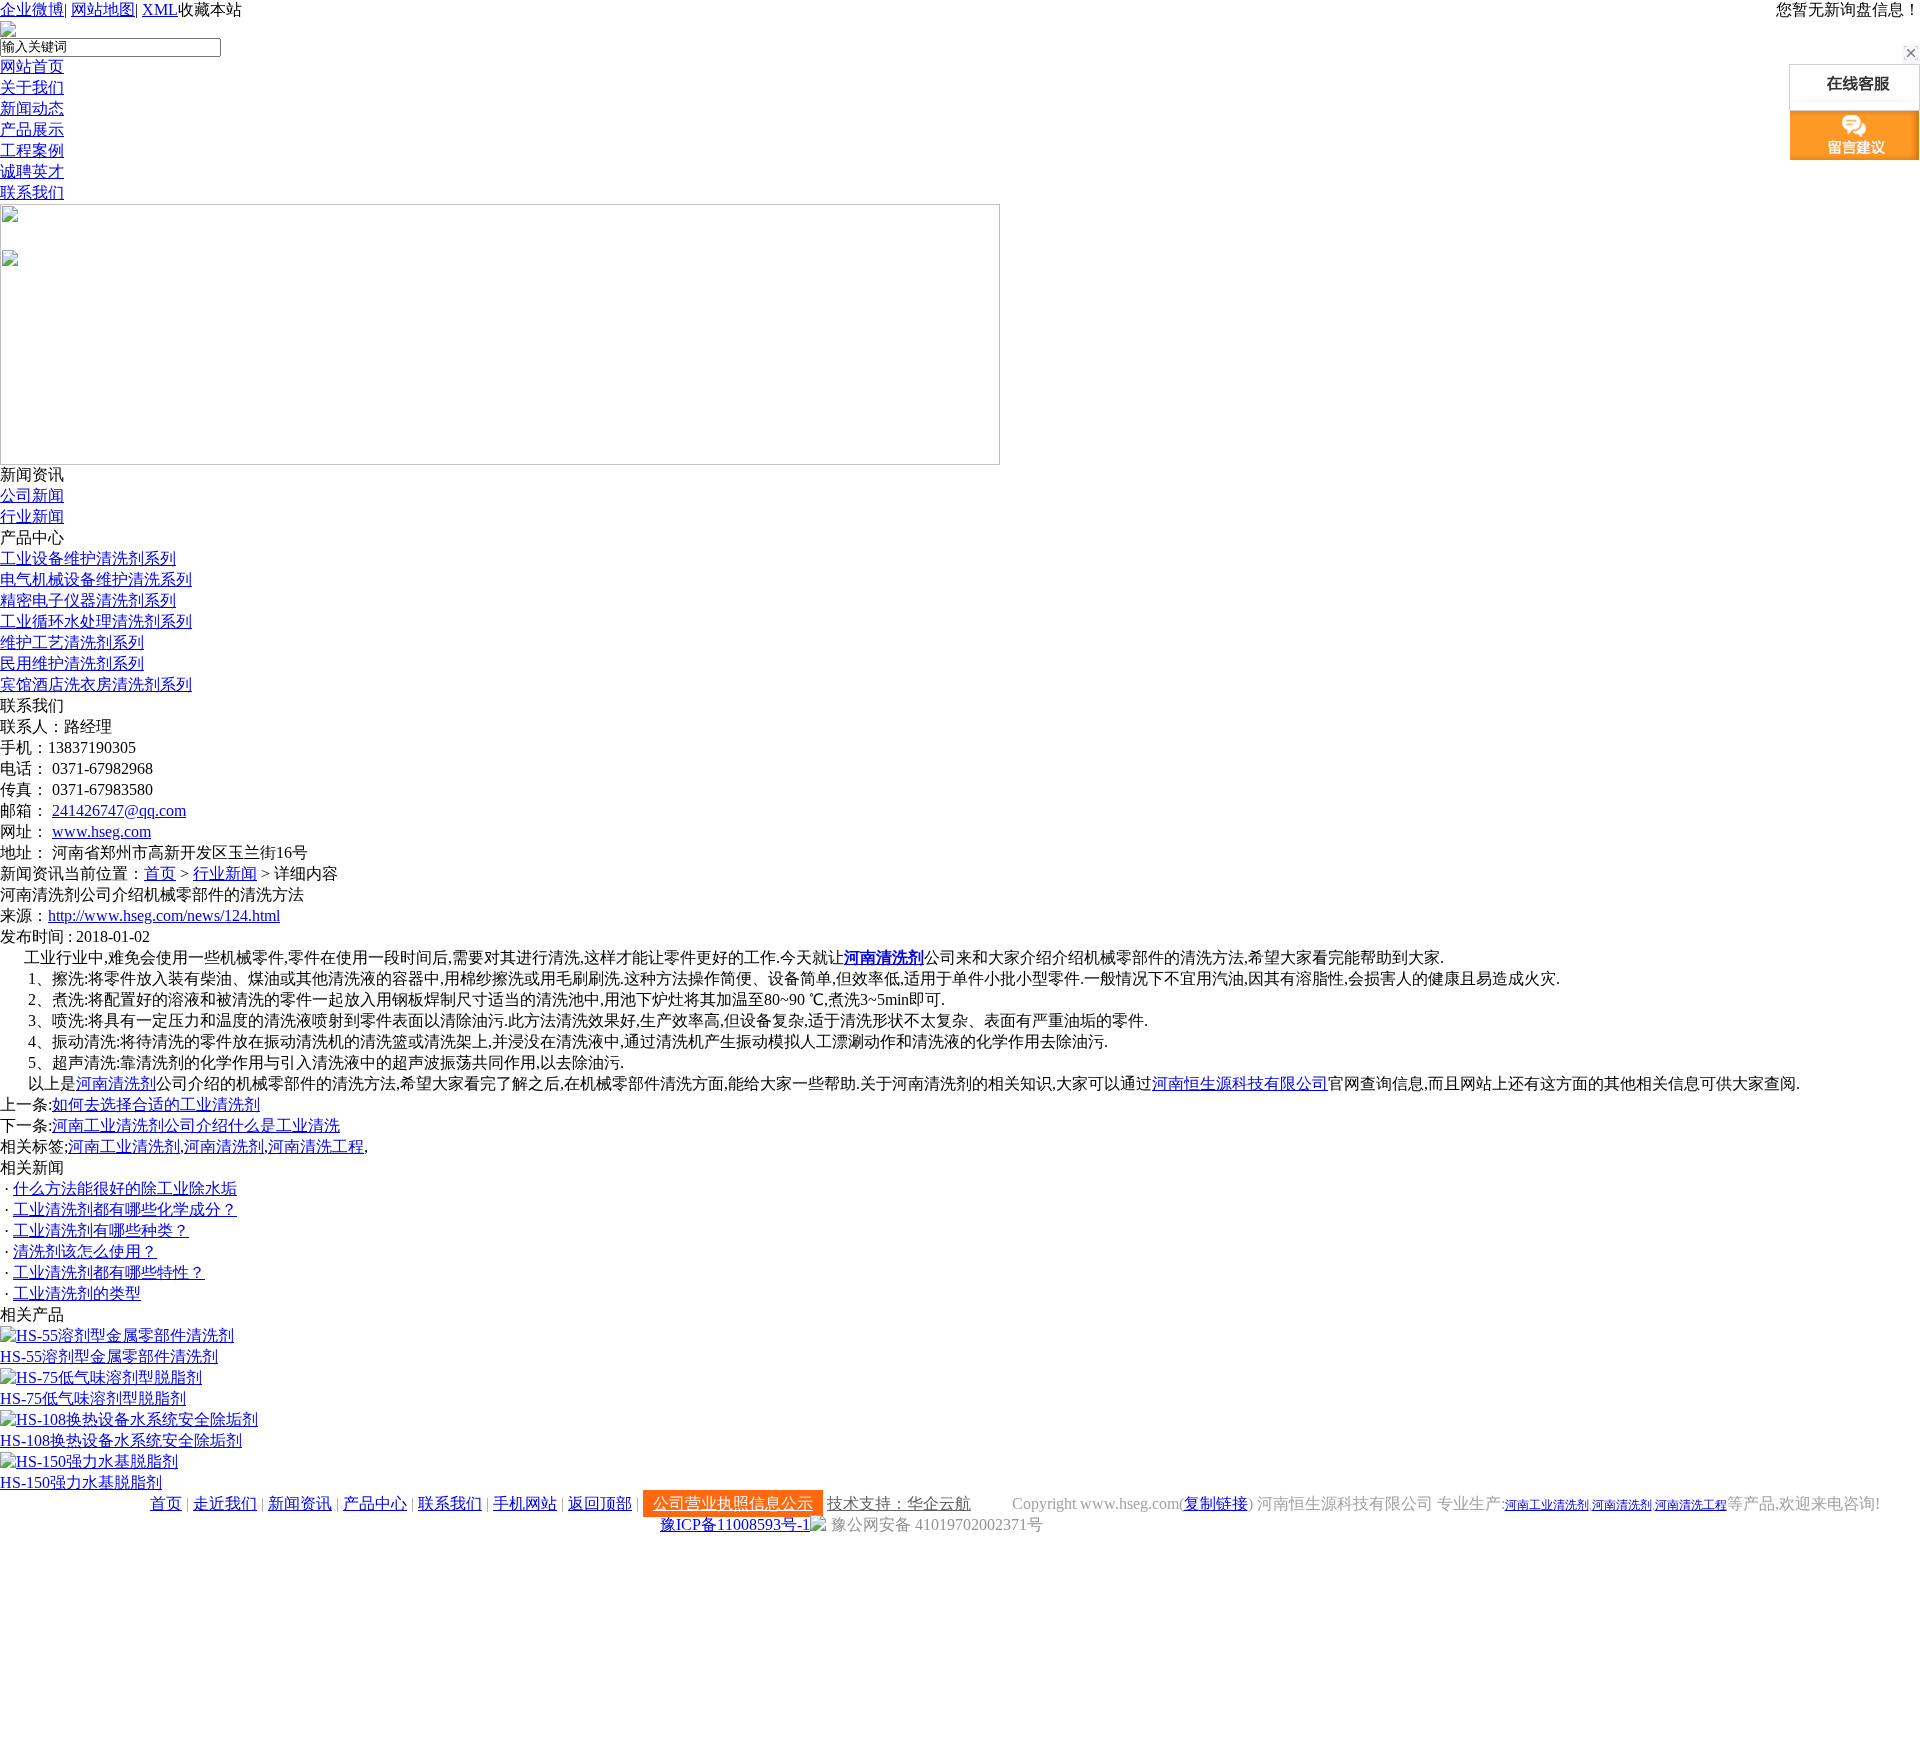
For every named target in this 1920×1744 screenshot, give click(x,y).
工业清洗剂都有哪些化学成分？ (125, 1209)
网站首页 (32, 66)
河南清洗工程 (316, 1146)
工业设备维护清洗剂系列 (88, 558)
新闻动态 (32, 108)
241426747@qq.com (119, 810)
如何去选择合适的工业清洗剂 (156, 1104)
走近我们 (225, 1503)
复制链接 (1216, 1503)
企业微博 (32, 9)
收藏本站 (210, 9)
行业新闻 (32, 516)
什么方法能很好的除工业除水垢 (125, 1188)
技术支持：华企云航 (899, 1503)
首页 (160, 873)
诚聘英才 (32, 171)
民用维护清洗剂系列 (72, 663)
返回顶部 (600, 1503)
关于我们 (32, 87)
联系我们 (32, 192)
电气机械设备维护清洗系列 (96, 579)
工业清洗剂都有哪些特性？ (109, 1272)
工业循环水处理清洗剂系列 (96, 621)
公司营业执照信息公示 (733, 1503)
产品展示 (32, 129)
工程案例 (32, 150)
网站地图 (103, 9)
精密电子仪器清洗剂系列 (88, 600)
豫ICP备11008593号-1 (735, 1524)
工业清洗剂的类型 (77, 1293)
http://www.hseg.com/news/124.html (164, 915)
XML (160, 9)
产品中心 (375, 1503)
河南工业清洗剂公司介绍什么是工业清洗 (196, 1125)
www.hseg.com (101, 831)
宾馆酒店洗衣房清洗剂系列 (96, 684)
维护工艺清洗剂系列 (72, 642)
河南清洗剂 (884, 957)
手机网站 (525, 1503)
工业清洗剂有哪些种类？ (101, 1230)
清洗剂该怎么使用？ (85, 1251)
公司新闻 (32, 495)
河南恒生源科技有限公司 (1240, 1083)
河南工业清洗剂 (124, 1146)
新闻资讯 (300, 1503)
